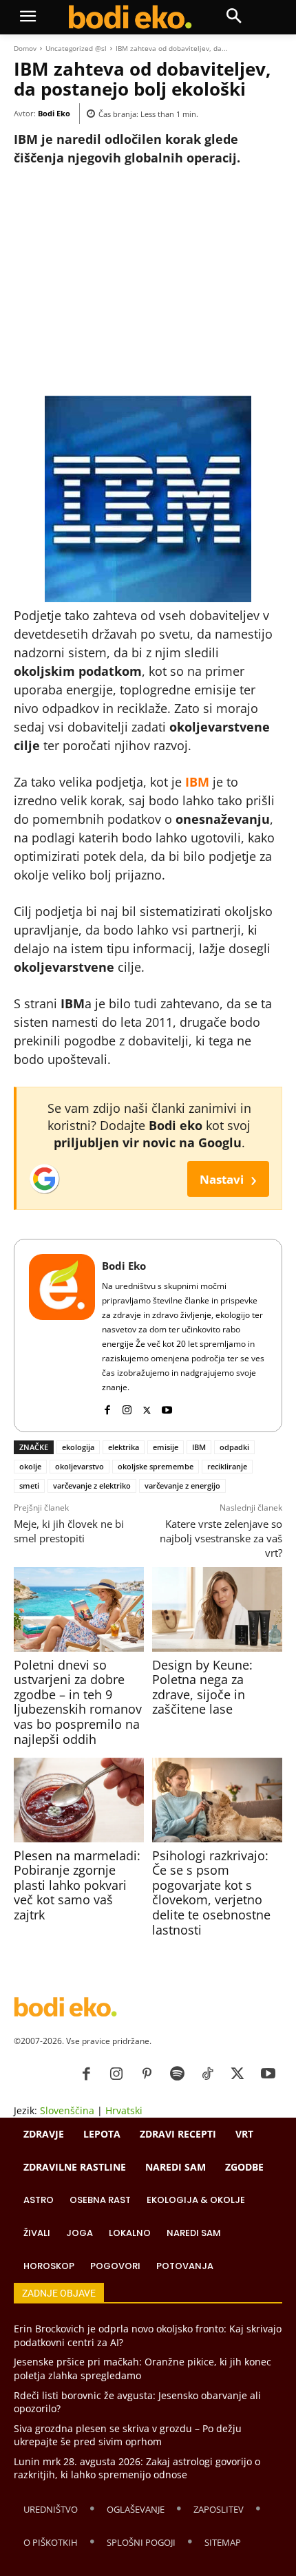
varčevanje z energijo (182, 1486)
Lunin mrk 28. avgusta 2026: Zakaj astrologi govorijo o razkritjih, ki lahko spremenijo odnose (137, 2468)
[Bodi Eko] (62, 1335)
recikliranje (227, 1466)
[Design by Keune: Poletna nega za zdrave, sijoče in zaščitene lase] (217, 1609)
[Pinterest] (147, 2074)
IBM (199, 1447)
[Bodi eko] (130, 17)
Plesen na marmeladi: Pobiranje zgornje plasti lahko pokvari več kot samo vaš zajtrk (77, 1885)
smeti (29, 1486)
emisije (166, 1447)
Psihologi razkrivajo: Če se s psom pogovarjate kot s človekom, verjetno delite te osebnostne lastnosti (211, 1893)
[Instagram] (127, 1407)
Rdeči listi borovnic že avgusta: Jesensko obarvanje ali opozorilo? (137, 2402)
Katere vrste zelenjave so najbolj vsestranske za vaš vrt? (221, 1538)
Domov (25, 48)
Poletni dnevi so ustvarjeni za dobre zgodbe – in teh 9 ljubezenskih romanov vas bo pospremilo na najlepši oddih (78, 1702)
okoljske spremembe (156, 1466)
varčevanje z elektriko (92, 1486)
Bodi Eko (54, 113)
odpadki (234, 1447)
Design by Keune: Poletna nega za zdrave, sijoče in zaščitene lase (202, 1687)
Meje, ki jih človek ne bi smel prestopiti (69, 1531)
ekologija (78, 1447)
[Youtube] (167, 1407)
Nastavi (228, 1179)
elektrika (124, 1447)
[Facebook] (107, 1407)
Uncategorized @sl (76, 48)
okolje (30, 1466)
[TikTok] (207, 2074)
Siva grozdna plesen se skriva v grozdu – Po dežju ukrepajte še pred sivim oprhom (128, 2435)
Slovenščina (67, 2110)
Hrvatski (124, 2110)
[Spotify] (177, 2074)
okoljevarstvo (80, 1466)
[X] (147, 1407)
